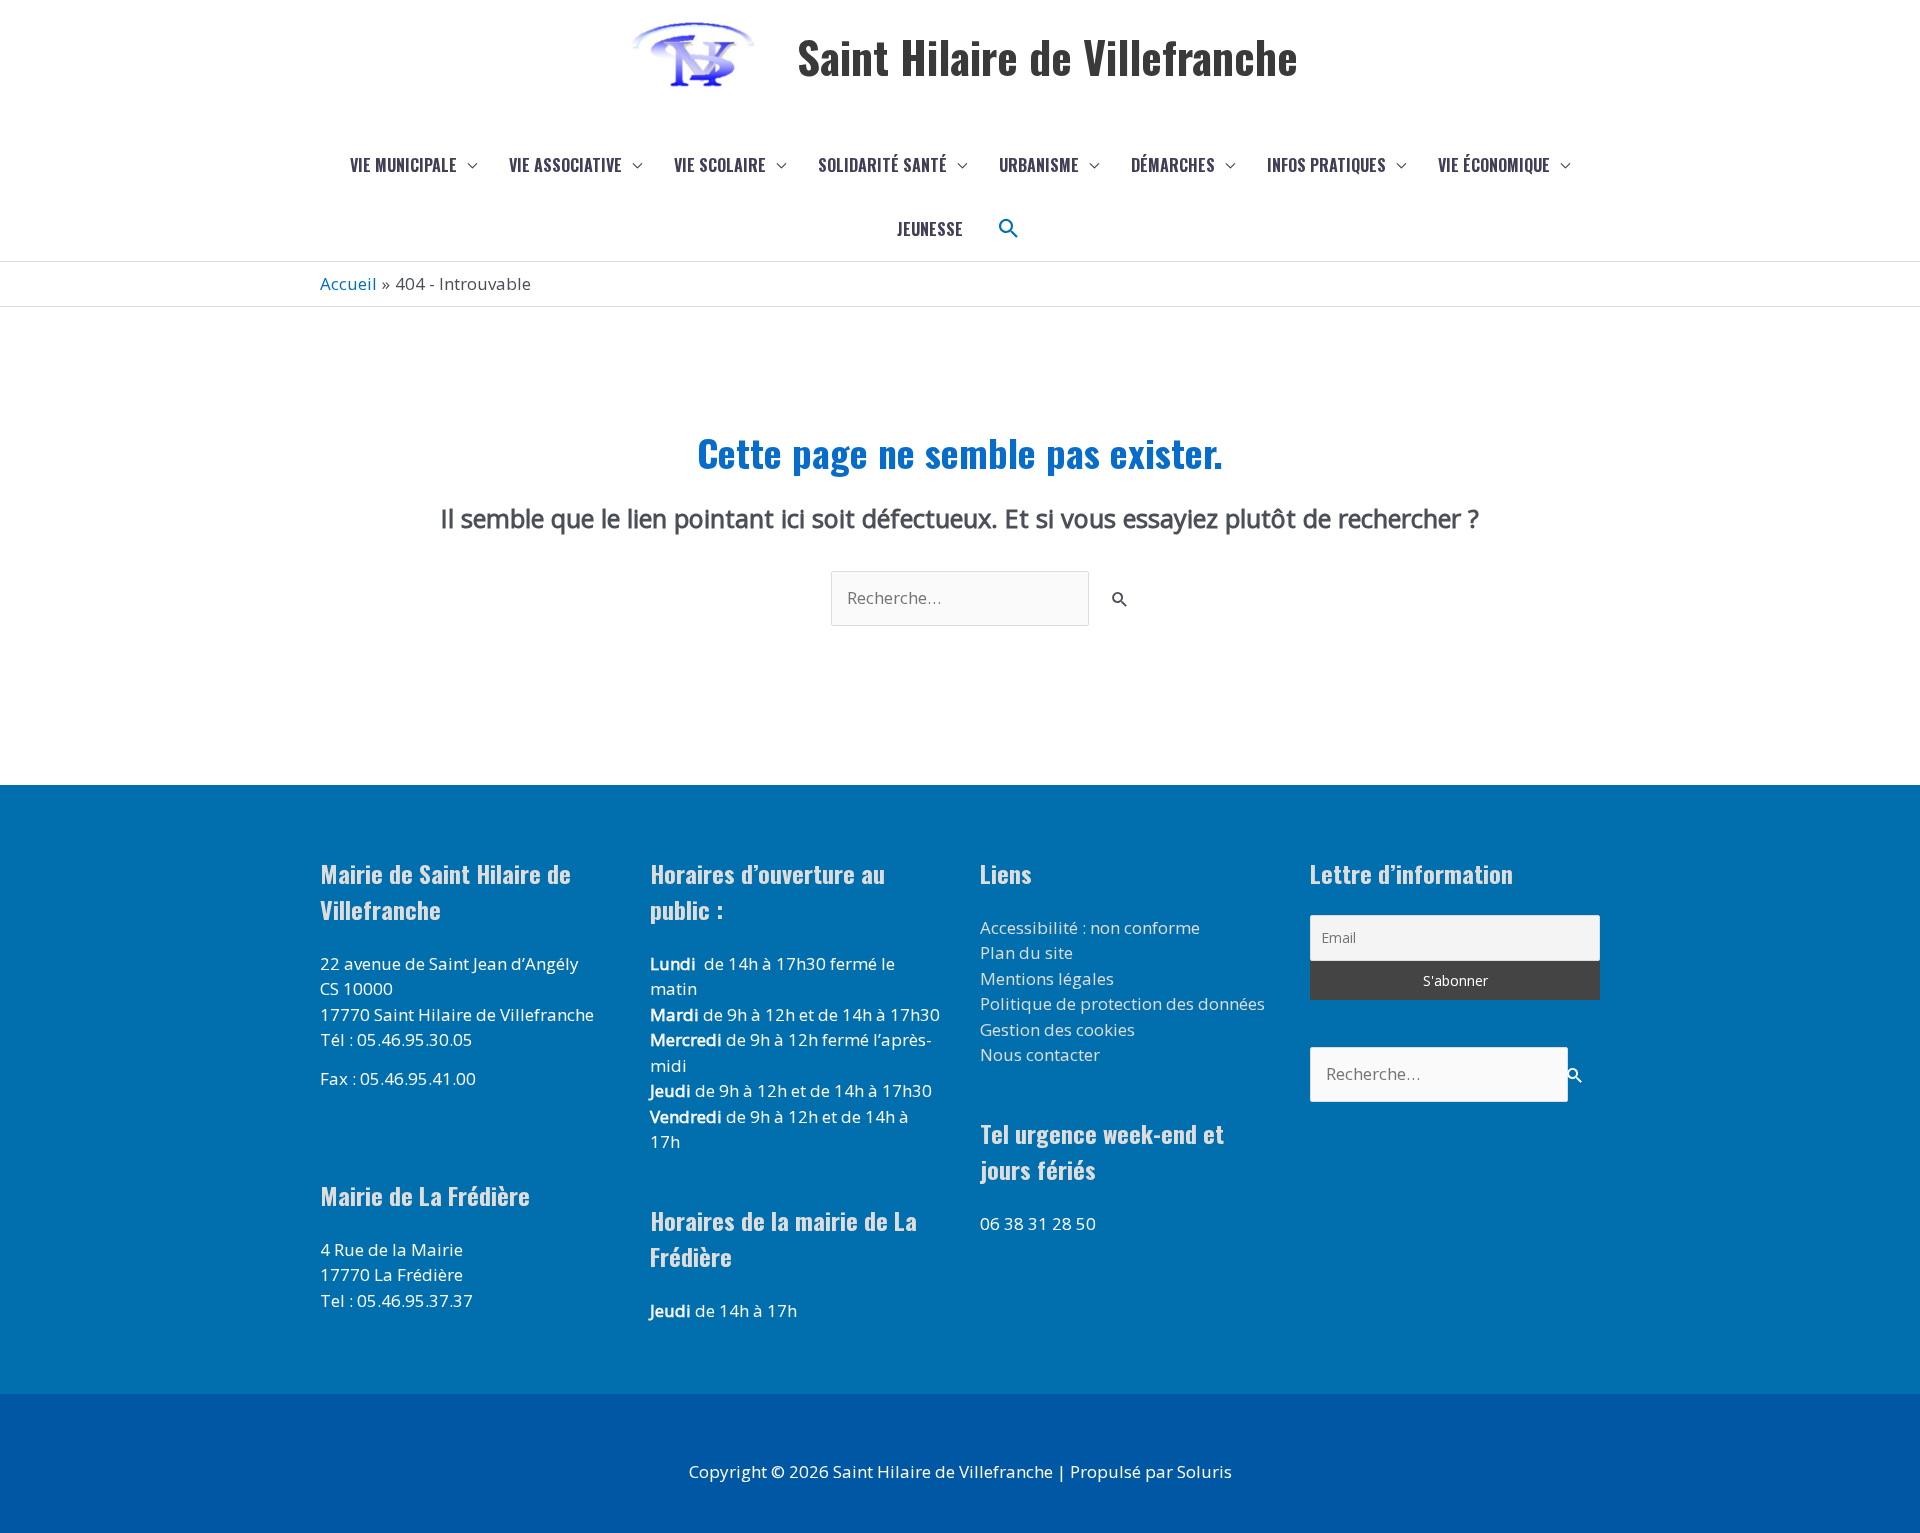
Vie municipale (403, 165)
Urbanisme (1039, 165)
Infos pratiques (1326, 165)
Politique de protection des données (1122, 1003)
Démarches (1173, 165)
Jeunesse (930, 229)
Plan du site (1026, 952)
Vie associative (565, 165)
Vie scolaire (720, 165)
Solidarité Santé (882, 165)
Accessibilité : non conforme (1090, 927)
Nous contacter (1040, 1054)
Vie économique (1494, 165)
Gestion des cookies (1057, 1029)
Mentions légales (1047, 978)
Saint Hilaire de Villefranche (1047, 56)
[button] (1009, 229)
